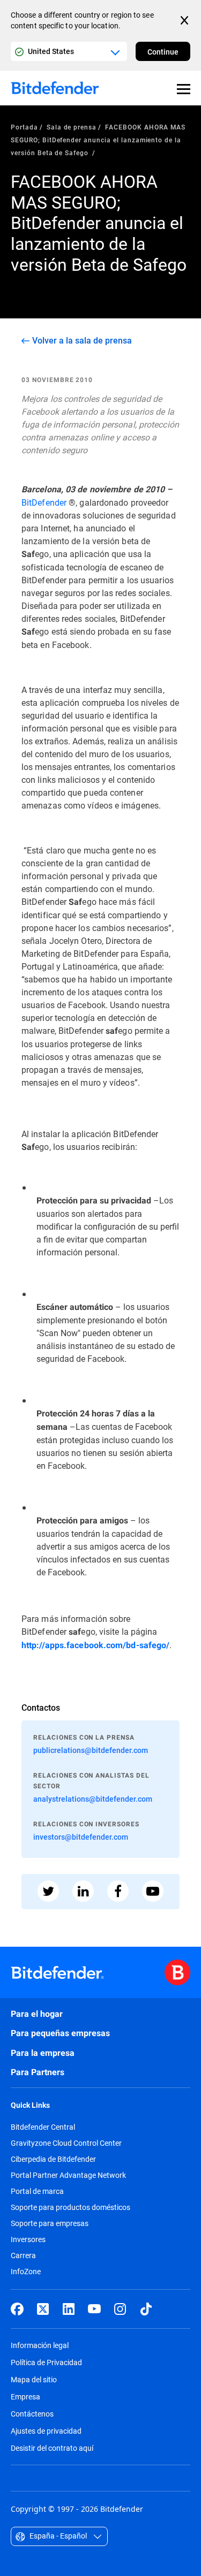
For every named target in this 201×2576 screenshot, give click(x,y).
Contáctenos (32, 2414)
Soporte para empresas (50, 2223)
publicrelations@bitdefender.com (91, 1750)
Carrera (23, 2255)
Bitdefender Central (43, 2127)
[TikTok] (146, 2309)
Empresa (25, 2396)
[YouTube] (94, 2309)
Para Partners (38, 2072)
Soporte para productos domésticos (70, 2207)
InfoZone (26, 2272)
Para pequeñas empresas (60, 2033)
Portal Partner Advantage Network (68, 2175)
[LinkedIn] (69, 2309)
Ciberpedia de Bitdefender (53, 2159)
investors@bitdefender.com (81, 1837)
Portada (24, 127)
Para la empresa (43, 2053)
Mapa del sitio (34, 2379)
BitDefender (44, 502)
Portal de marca (37, 2191)
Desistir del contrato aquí (52, 2448)
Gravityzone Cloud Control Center (66, 2143)
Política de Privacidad (46, 2362)
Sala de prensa (72, 127)
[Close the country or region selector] (185, 20)
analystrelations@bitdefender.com (93, 1799)
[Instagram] (120, 2309)
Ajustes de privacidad (46, 2431)
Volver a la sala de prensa (82, 340)
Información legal (40, 2345)
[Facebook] (17, 2309)
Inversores (28, 2239)
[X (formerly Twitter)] (43, 2309)
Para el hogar (37, 2014)
